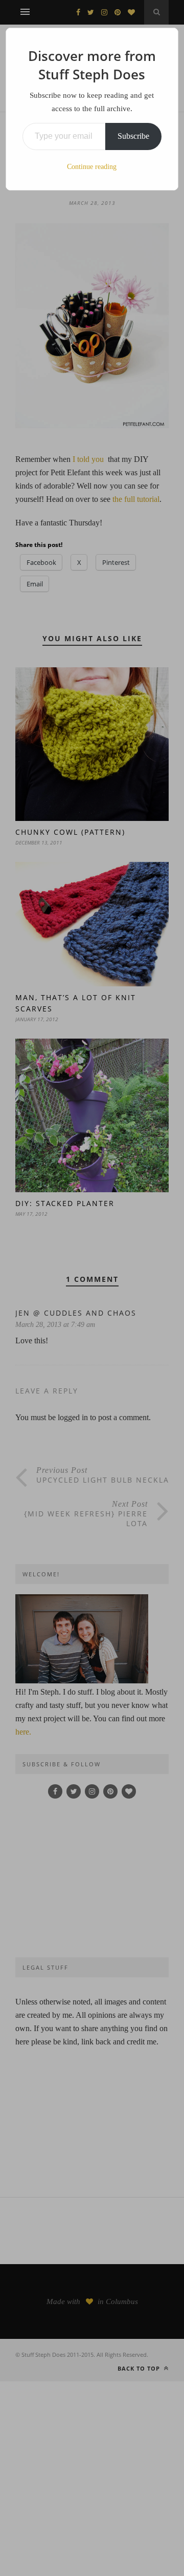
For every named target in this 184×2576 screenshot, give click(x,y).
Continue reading (92, 167)
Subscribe (133, 136)
